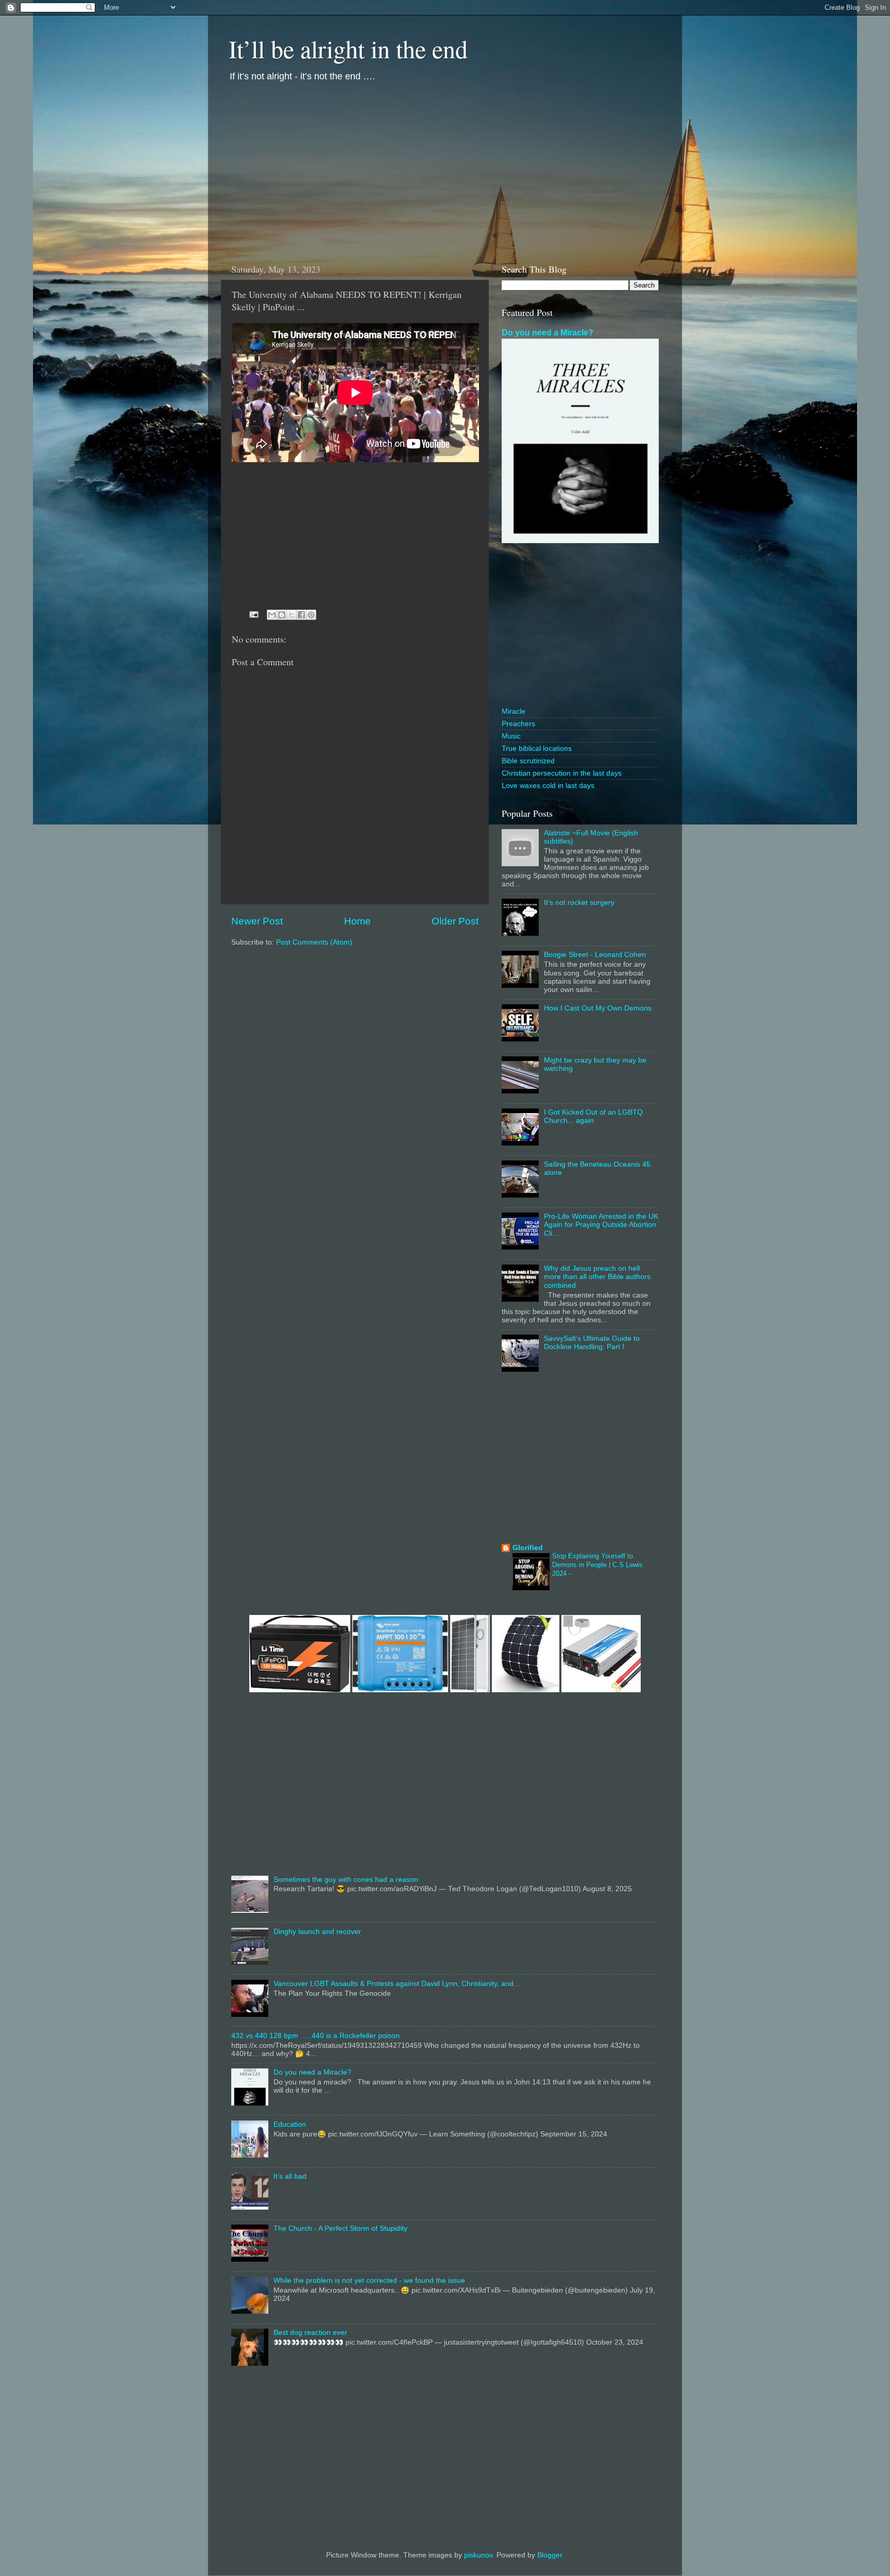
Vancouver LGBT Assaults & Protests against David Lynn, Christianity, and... (397, 1984)
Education (290, 2124)
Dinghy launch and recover (317, 1932)
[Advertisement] (445, 171)
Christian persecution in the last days (562, 773)
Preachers (518, 724)
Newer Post (257, 921)
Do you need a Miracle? (547, 333)
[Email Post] (253, 614)
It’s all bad (290, 2176)
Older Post (455, 921)
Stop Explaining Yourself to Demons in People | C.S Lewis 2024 (597, 1564)
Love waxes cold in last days (548, 786)
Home (357, 921)
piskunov (478, 2555)
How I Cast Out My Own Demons (598, 1008)
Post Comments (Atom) (314, 942)
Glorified (528, 1548)
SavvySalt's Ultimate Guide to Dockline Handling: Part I (592, 1343)
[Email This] (272, 615)
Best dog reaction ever (310, 2333)
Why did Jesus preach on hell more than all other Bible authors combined (597, 1277)
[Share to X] (292, 615)
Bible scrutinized (528, 761)
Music (511, 736)
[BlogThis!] (282, 615)
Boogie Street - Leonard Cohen (595, 955)
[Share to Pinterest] (311, 615)
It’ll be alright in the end (348, 48)
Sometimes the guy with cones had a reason (346, 1880)
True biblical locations (537, 748)
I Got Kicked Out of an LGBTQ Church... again (593, 1116)
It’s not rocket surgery (579, 903)
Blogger (550, 2555)
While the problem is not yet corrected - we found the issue (369, 2280)
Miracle (514, 711)
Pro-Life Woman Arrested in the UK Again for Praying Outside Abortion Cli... (601, 1225)
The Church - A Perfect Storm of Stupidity (340, 2228)
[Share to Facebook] (301, 615)
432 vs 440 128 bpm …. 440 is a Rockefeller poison (315, 2036)
